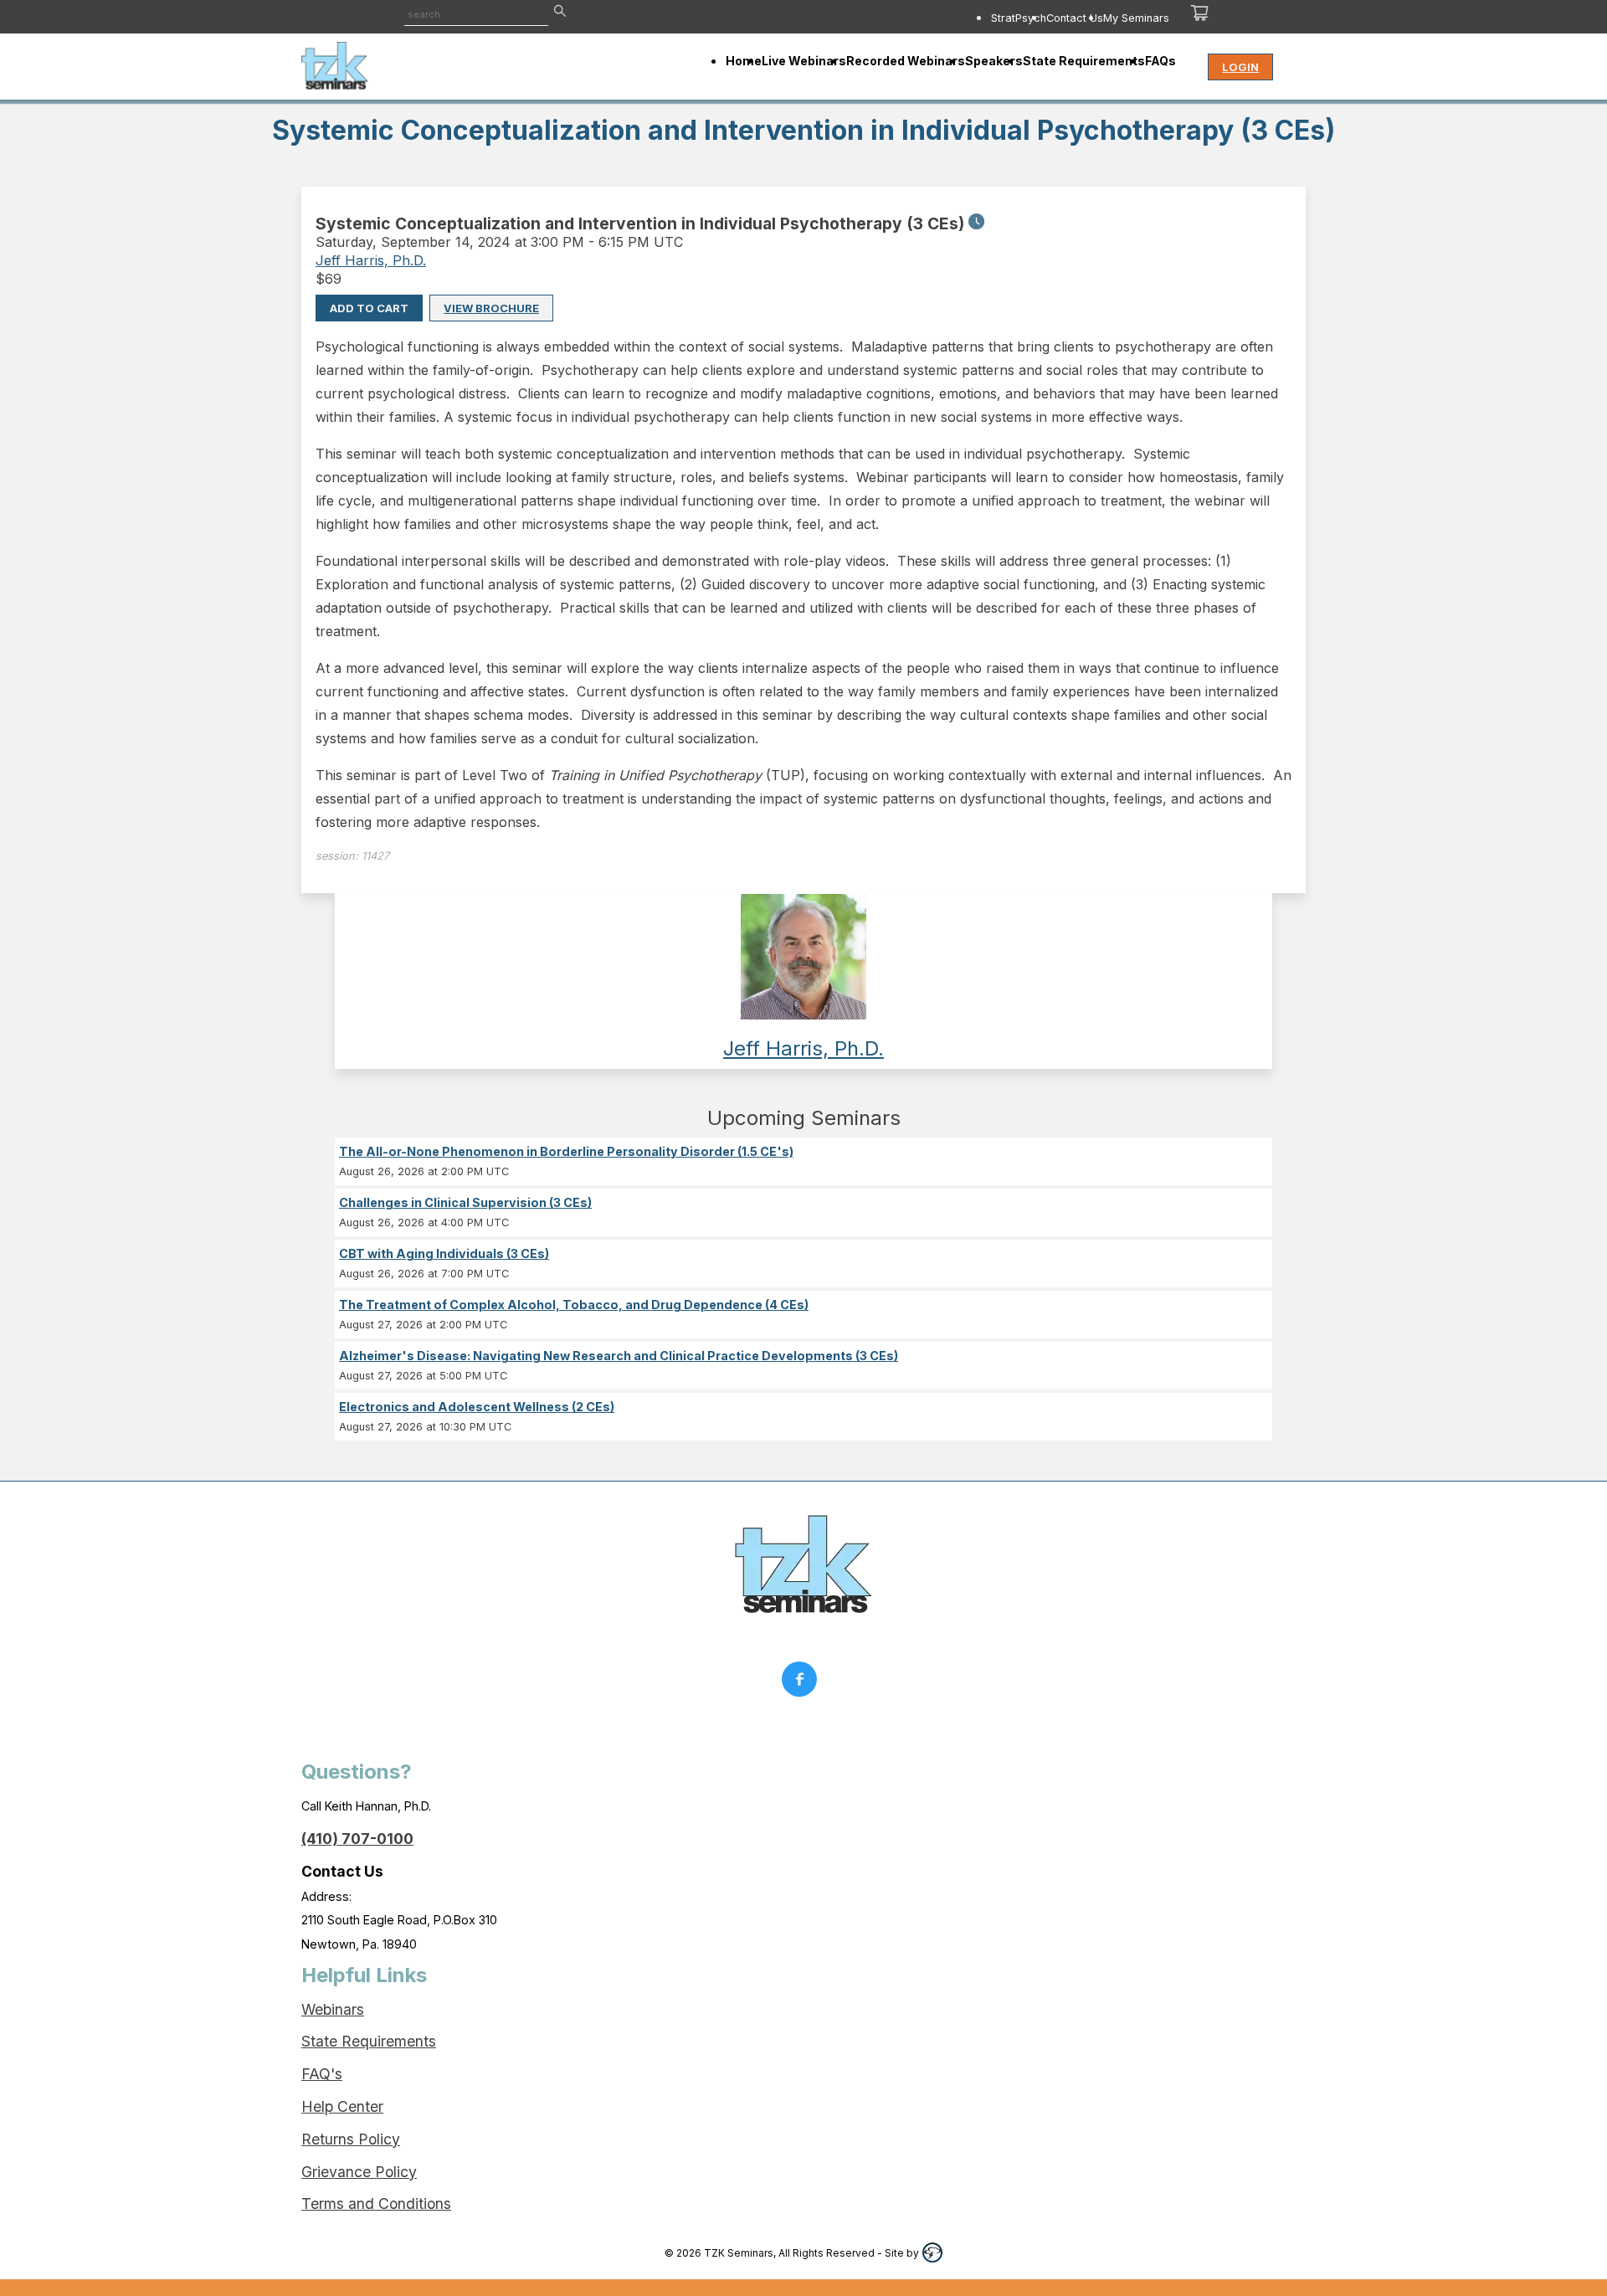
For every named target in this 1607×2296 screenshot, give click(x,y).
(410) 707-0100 (357, 1839)
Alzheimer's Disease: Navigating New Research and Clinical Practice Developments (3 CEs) (619, 1356)
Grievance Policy (359, 2172)
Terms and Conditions (376, 2204)
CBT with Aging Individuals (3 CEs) (444, 1253)
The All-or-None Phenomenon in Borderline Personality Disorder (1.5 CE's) (566, 1151)
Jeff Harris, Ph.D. (371, 260)
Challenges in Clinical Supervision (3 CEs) (465, 1202)
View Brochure (491, 308)
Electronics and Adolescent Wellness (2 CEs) (477, 1407)
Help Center (342, 2106)
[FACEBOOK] (803, 1683)
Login (1240, 67)
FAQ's (322, 2074)
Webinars (333, 2009)
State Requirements (369, 2041)
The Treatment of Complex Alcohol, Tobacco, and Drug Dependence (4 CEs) (574, 1305)
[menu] (919, 18)
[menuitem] (1019, 18)
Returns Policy (351, 2139)
